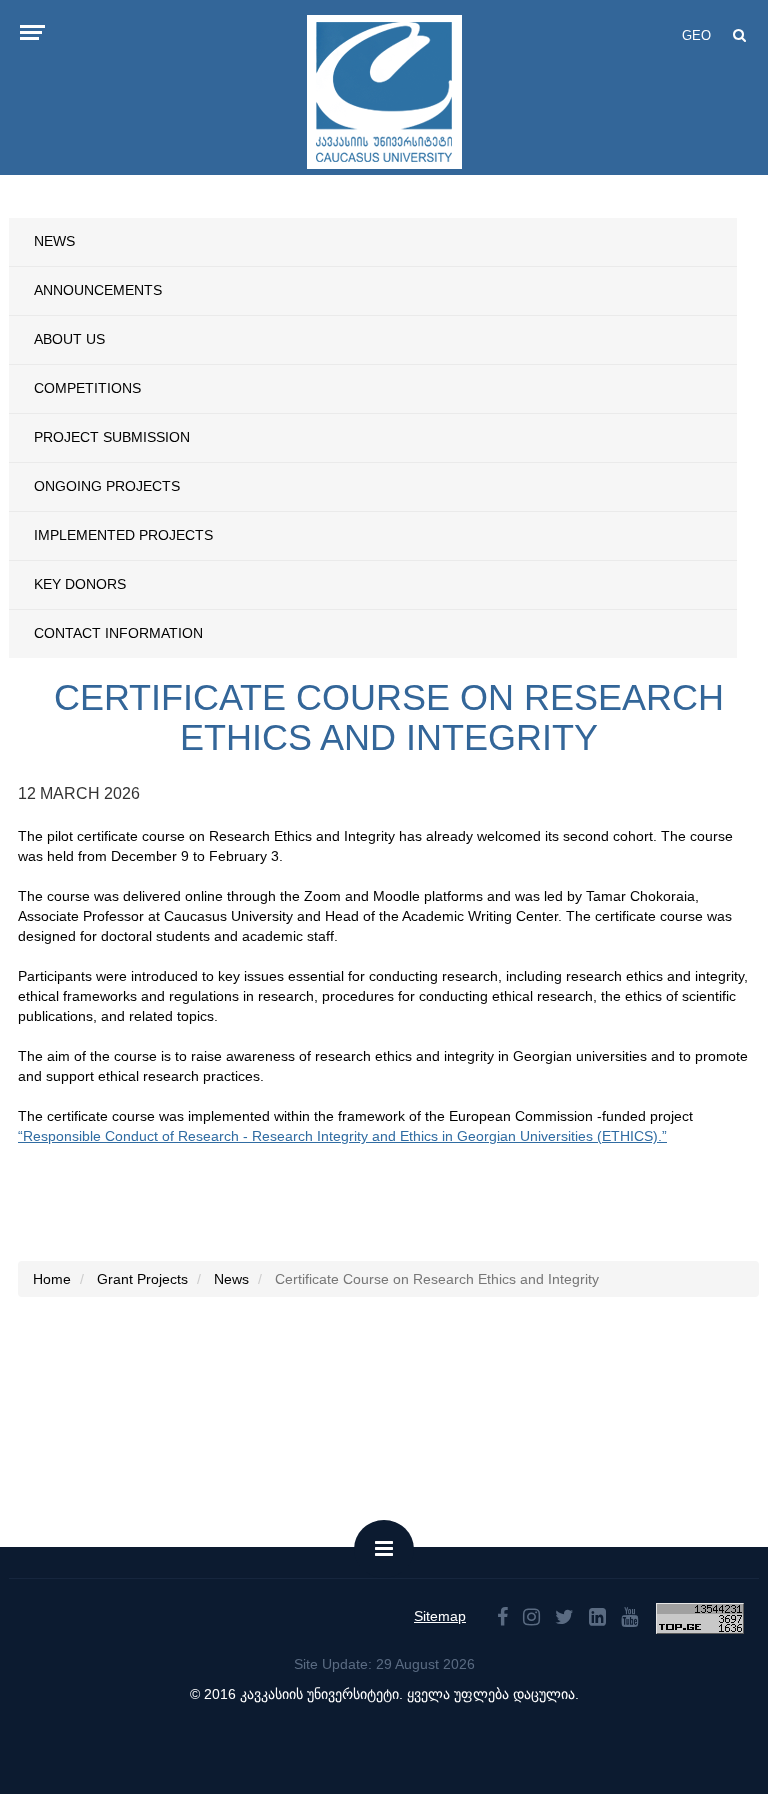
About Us (69, 339)
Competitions (87, 388)
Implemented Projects (123, 535)
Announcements (98, 290)
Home (52, 1279)
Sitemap (440, 1616)
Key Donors (80, 584)
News (54, 241)
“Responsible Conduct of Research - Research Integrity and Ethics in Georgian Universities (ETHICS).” (342, 1136)
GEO (696, 35)
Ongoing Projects (107, 486)
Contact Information (118, 633)
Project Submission (112, 437)
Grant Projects (142, 1279)
